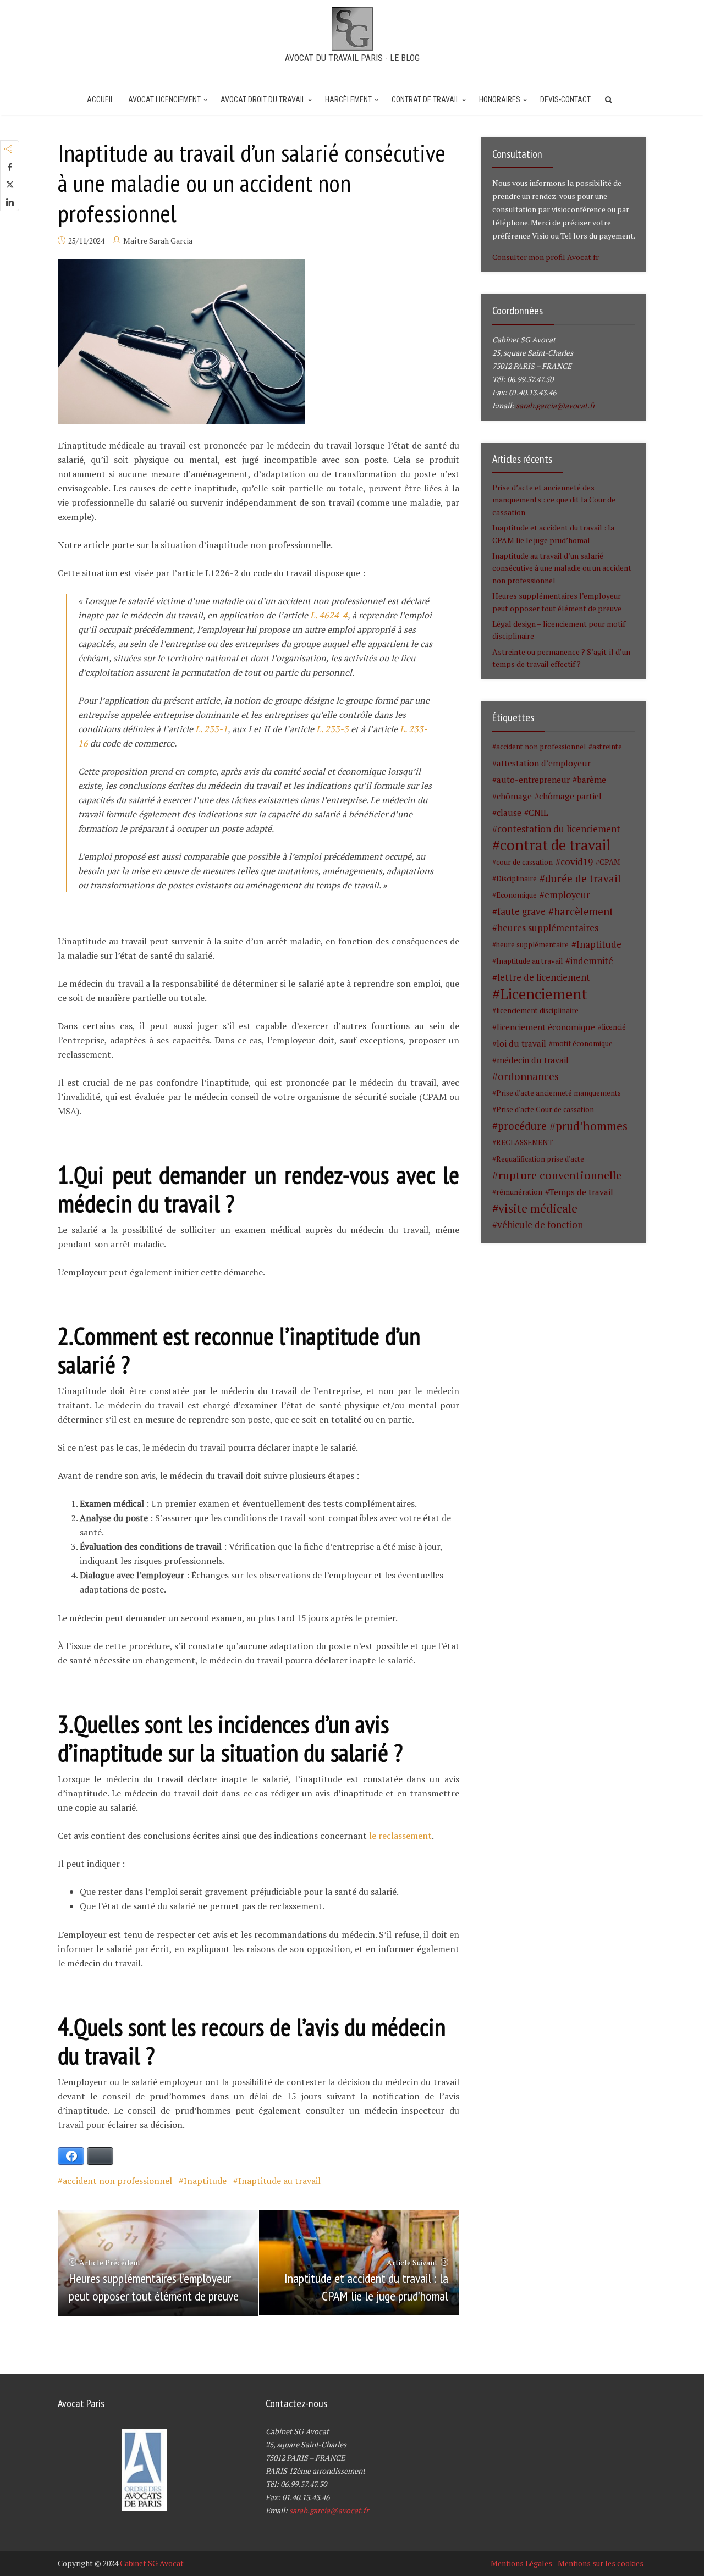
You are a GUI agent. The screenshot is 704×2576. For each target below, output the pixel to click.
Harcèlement (348, 99)
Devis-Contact (565, 99)
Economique (516, 895)
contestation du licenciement (559, 829)
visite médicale (538, 1208)
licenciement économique (546, 1027)
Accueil (100, 99)
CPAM (610, 862)
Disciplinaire (516, 878)
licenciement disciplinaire (537, 1010)
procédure (522, 1126)
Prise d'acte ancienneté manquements (559, 1093)
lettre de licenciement (544, 977)
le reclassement (400, 1836)
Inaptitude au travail (279, 2181)
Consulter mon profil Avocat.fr (546, 257)
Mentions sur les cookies (601, 2563)
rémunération (519, 1192)
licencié (614, 1027)
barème (592, 780)
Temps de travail (581, 1192)
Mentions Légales (521, 2563)
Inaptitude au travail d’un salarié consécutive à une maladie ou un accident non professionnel (562, 568)
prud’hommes (592, 1126)
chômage (514, 796)
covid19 (577, 862)
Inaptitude (205, 2181)
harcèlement (584, 911)
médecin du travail (533, 1060)
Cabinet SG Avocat (152, 2563)
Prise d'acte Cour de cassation (545, 1109)
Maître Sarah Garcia (158, 241)
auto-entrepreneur (533, 780)
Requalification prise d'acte (540, 1159)
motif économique (583, 1043)
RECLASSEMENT (525, 1142)
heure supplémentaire (532, 944)
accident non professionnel (117, 2181)
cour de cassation (524, 862)
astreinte (607, 747)
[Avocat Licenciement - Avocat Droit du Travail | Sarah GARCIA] (352, 27)
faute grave (521, 911)
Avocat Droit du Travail (263, 99)
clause (509, 812)
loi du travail (521, 1043)
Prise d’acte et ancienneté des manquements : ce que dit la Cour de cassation (554, 500)
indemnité (592, 961)
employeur (567, 895)
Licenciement (544, 994)
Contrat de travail (425, 99)
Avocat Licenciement (164, 99)
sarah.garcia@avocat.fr (555, 405)
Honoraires (500, 99)
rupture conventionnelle (560, 1175)
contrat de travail (555, 845)
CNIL (538, 812)
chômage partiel (570, 796)
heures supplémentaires (548, 928)
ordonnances (528, 1076)
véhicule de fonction (540, 1225)
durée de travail (583, 878)
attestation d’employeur (544, 763)
